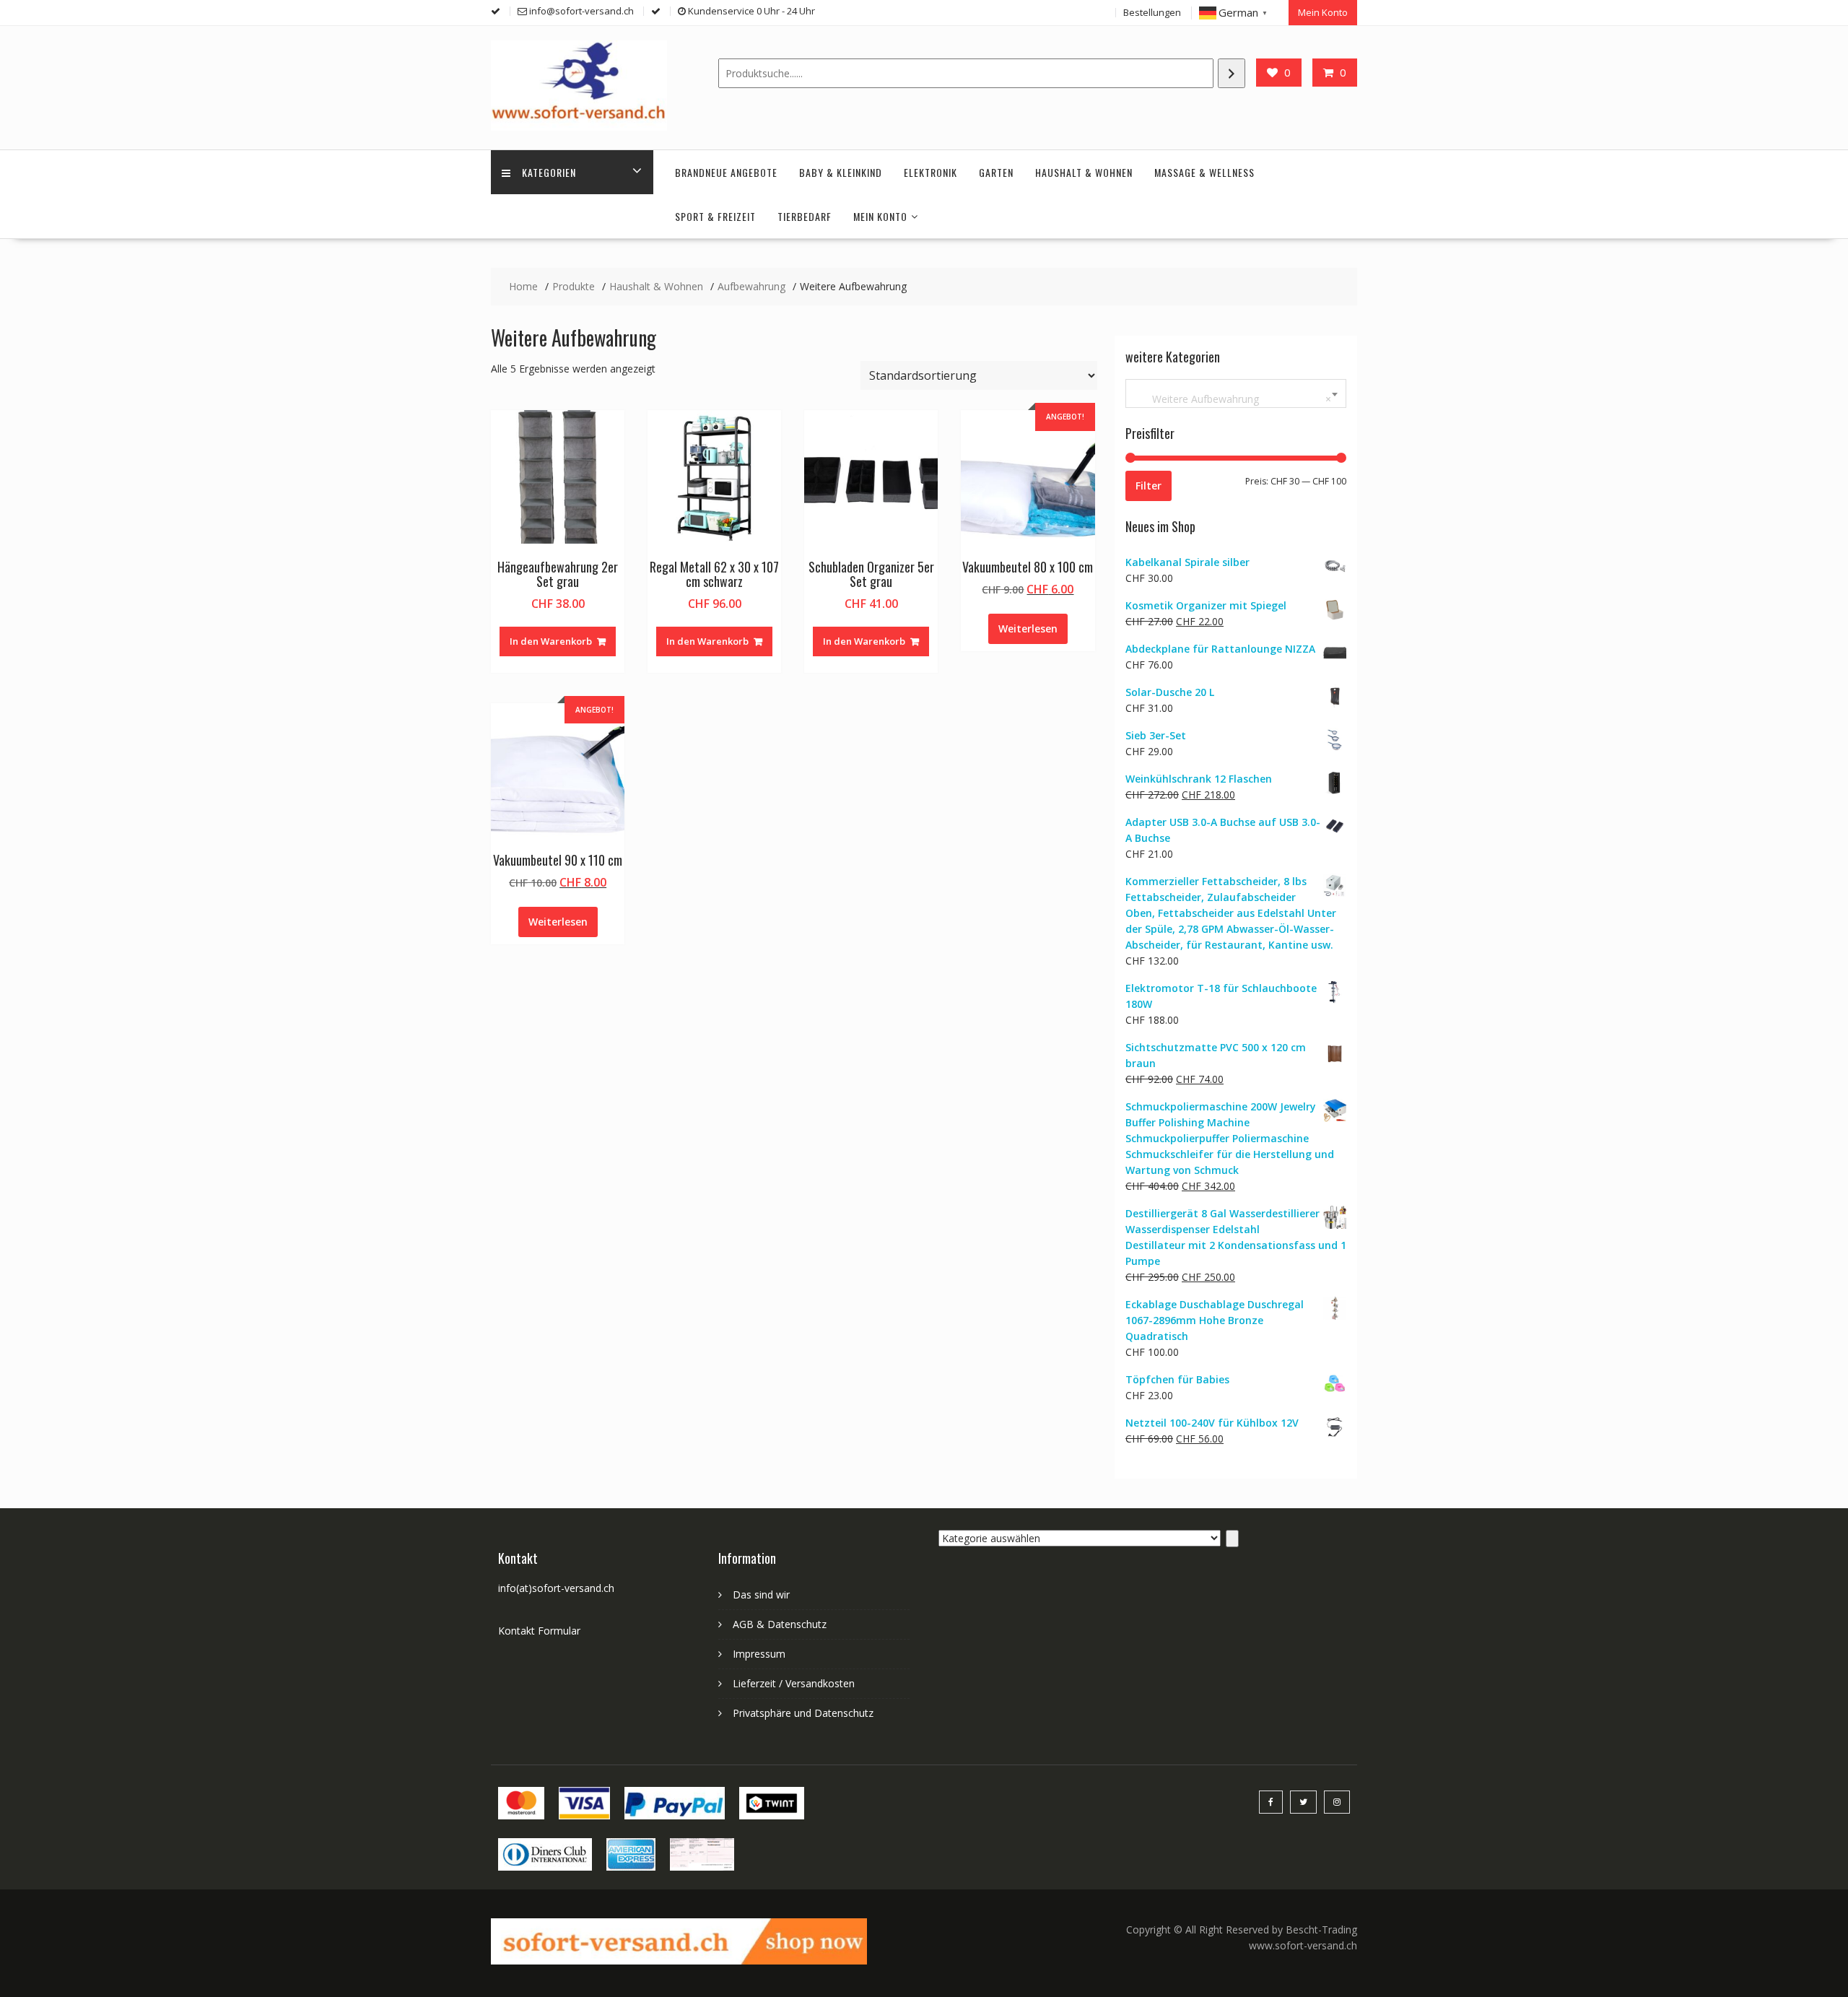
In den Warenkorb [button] (551, 641)
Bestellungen (1152, 12)
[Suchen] (1232, 73)
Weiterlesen (1028, 628)
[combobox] (1236, 393)
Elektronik (930, 172)
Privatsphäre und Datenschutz (803, 1713)
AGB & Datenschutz (780, 1624)
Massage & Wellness (1204, 172)
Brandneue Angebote (726, 172)
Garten (996, 172)
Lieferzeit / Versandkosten (794, 1683)
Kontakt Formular (539, 1631)
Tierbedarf (805, 216)
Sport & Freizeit (715, 216)
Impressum (759, 1654)
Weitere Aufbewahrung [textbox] (1233, 399)
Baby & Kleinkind (841, 172)
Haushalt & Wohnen (1084, 172)
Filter (1149, 486)
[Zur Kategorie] (1232, 1539)
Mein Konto (1323, 12)
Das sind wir (761, 1594)
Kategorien (549, 172)
